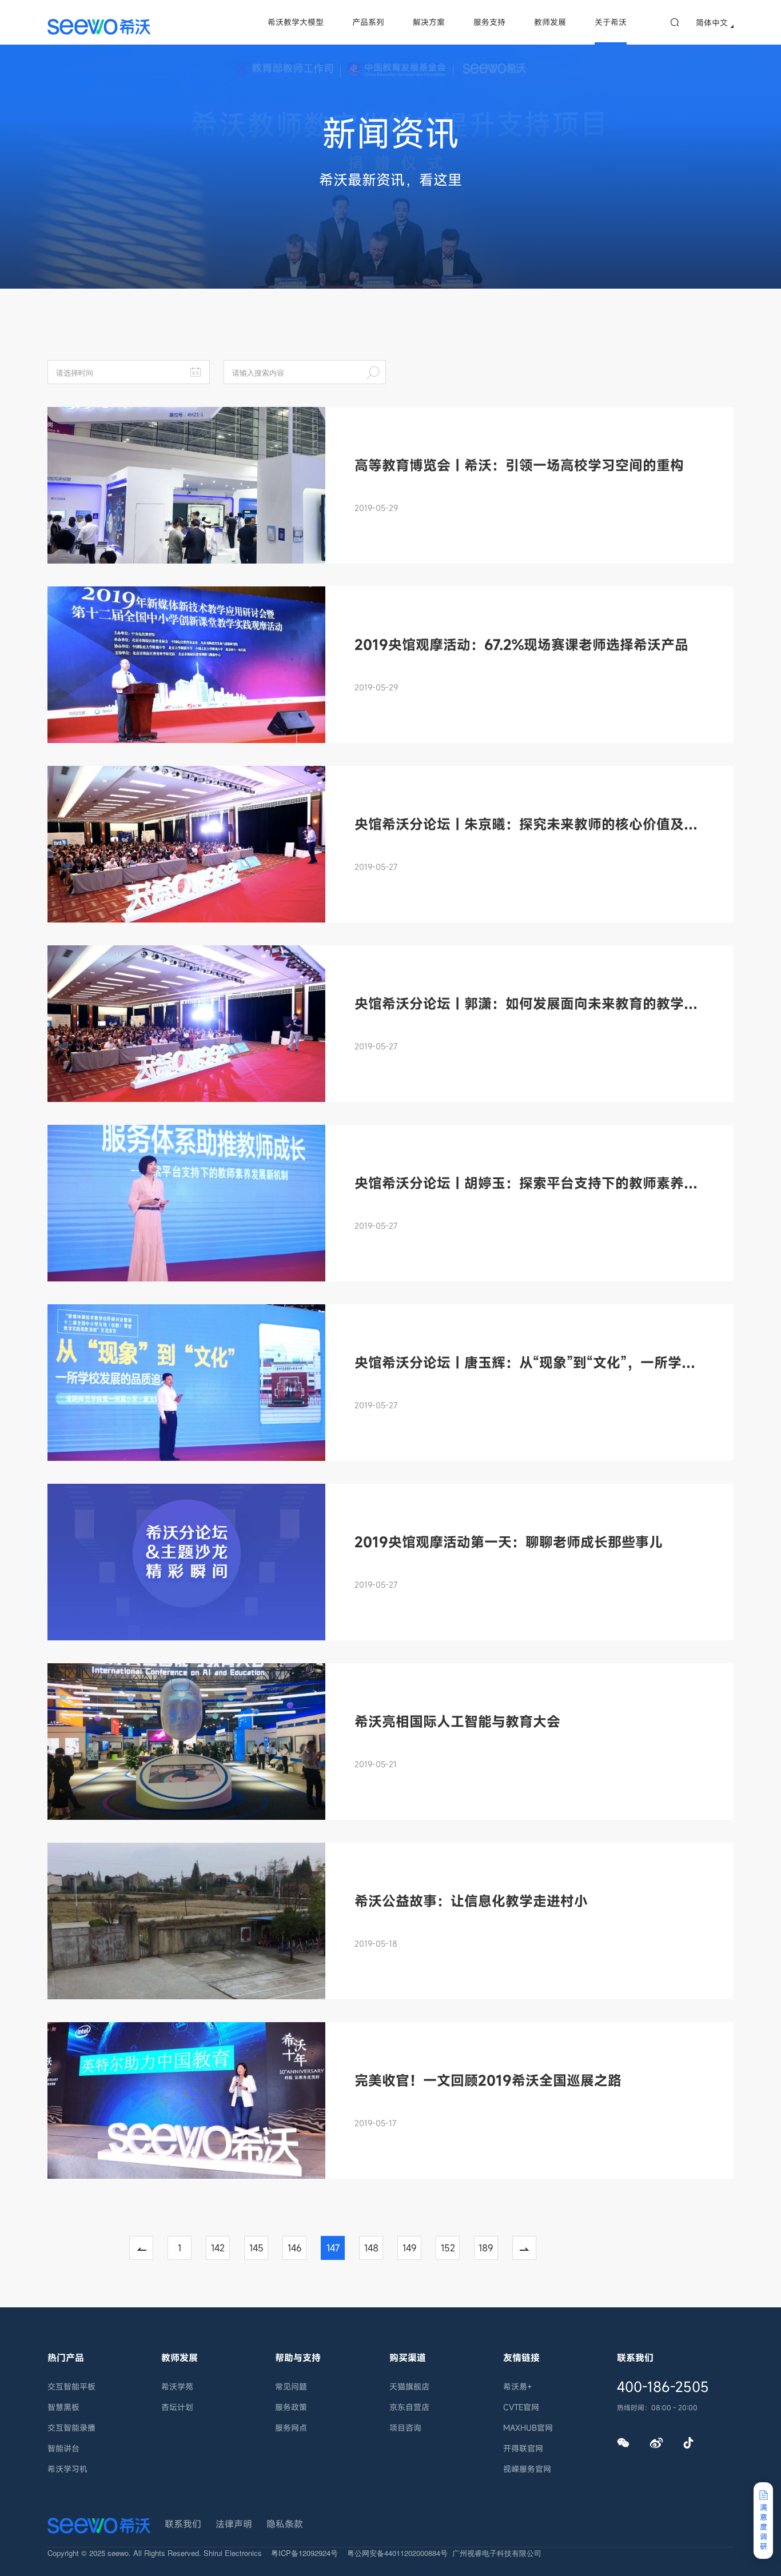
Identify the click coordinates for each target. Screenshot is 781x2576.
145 (256, 2248)
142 (218, 2248)
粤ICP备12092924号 (304, 2553)
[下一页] (531, 2248)
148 (371, 2248)
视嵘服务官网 (527, 2469)
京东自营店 (409, 2407)
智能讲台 (63, 2448)
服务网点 (291, 2428)
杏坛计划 (177, 2407)
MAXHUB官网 (528, 2428)
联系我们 (183, 2524)
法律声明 (234, 2524)
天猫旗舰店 (409, 2387)
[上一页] (148, 2248)
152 (448, 2248)
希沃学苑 (177, 2387)
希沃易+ (518, 2387)
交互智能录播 (71, 2428)
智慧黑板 (63, 2407)
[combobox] (601, 2224)
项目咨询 (405, 2428)
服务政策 (291, 2407)
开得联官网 (523, 2448)
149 (410, 2248)
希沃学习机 (67, 2469)
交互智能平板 (71, 2387)
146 (295, 2248)
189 (486, 2248)
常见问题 (291, 2387)
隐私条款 (285, 2524)
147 (333, 2248)
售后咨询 (762, 2378)
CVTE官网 (521, 2407)
